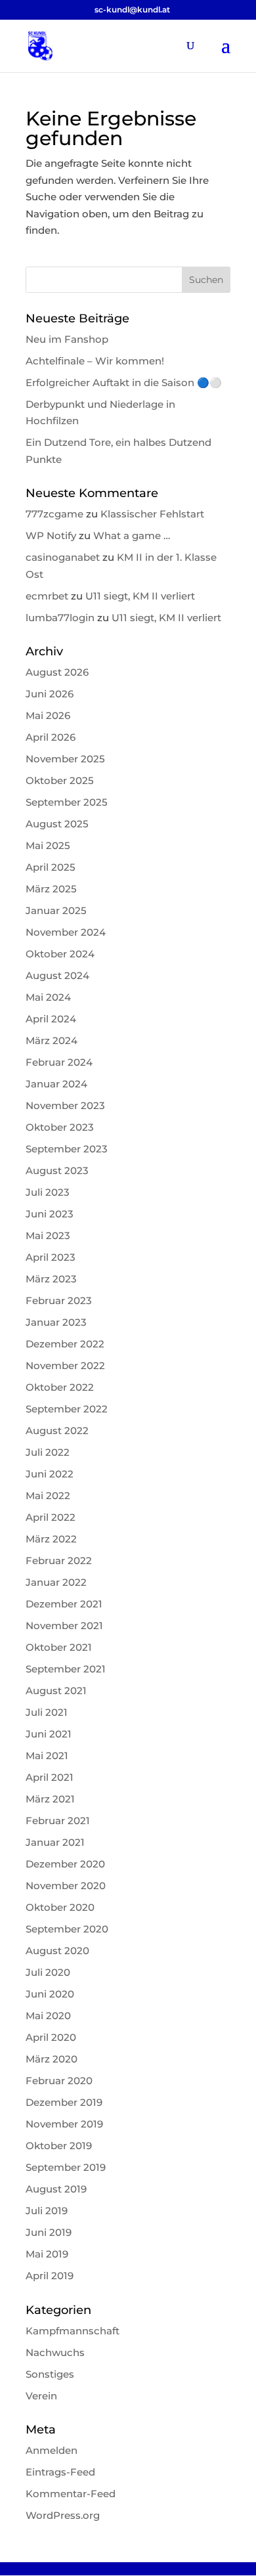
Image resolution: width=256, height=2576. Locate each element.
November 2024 (66, 932)
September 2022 (67, 1409)
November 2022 (65, 1365)
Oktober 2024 (60, 954)
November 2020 (66, 1886)
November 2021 (64, 1626)
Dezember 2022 (65, 1344)
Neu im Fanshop (67, 339)
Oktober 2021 (59, 1647)
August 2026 (57, 672)
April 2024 (51, 1019)
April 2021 (50, 1777)
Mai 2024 (48, 997)
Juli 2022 (48, 1452)
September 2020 (67, 1929)
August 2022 (57, 1430)
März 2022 (51, 1539)
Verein (41, 2396)
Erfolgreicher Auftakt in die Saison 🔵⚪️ (124, 382)
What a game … (132, 535)
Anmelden (52, 2450)
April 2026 (51, 737)
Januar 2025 (56, 910)
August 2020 (57, 1951)
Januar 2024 (56, 1084)
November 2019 (64, 2124)
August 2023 (57, 1170)
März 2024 (52, 1040)
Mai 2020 (48, 2016)
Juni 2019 (49, 2232)
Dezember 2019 (64, 2102)
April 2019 (50, 2276)
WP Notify (51, 535)
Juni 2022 (50, 1474)
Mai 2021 (47, 1756)
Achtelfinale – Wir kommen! (95, 361)
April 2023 (51, 1257)
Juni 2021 (49, 1734)
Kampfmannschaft (73, 2331)
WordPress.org (63, 2515)
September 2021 (66, 1669)
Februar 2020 (59, 2081)
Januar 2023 (56, 1322)
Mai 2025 (48, 845)
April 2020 (51, 2037)
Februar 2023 (59, 1300)
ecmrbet (47, 596)
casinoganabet (63, 557)
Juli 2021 (47, 1712)
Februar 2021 (58, 1821)
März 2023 (51, 1279)
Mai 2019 (47, 2254)
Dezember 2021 (64, 1604)
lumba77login (60, 618)
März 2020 (52, 2059)
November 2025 (65, 759)
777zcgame (54, 514)
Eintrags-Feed (60, 2472)
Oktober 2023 (60, 1127)
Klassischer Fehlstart (152, 514)
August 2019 (56, 2189)
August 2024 (57, 975)
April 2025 (51, 867)
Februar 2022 (59, 1561)
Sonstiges (50, 2374)
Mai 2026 (48, 715)
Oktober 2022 (60, 1387)
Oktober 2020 (60, 1907)
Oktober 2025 (60, 780)
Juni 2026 (50, 694)
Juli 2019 (47, 2211)
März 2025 (51, 889)
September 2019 (66, 2167)
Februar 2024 (59, 1062)
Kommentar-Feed (71, 2494)
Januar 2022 (56, 1582)
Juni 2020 (50, 1994)
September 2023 (67, 1149)
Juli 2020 (48, 1972)
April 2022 (51, 1517)
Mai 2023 (48, 1235)
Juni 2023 (50, 1214)
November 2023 (65, 1105)
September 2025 (67, 802)
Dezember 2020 (65, 1864)
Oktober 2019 (59, 2146)
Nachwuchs (55, 2352)
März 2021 (50, 1799)
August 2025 (57, 824)
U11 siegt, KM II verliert (140, 596)
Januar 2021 (55, 1842)
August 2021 (56, 1691)
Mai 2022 (48, 1495)
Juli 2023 (48, 1192)
